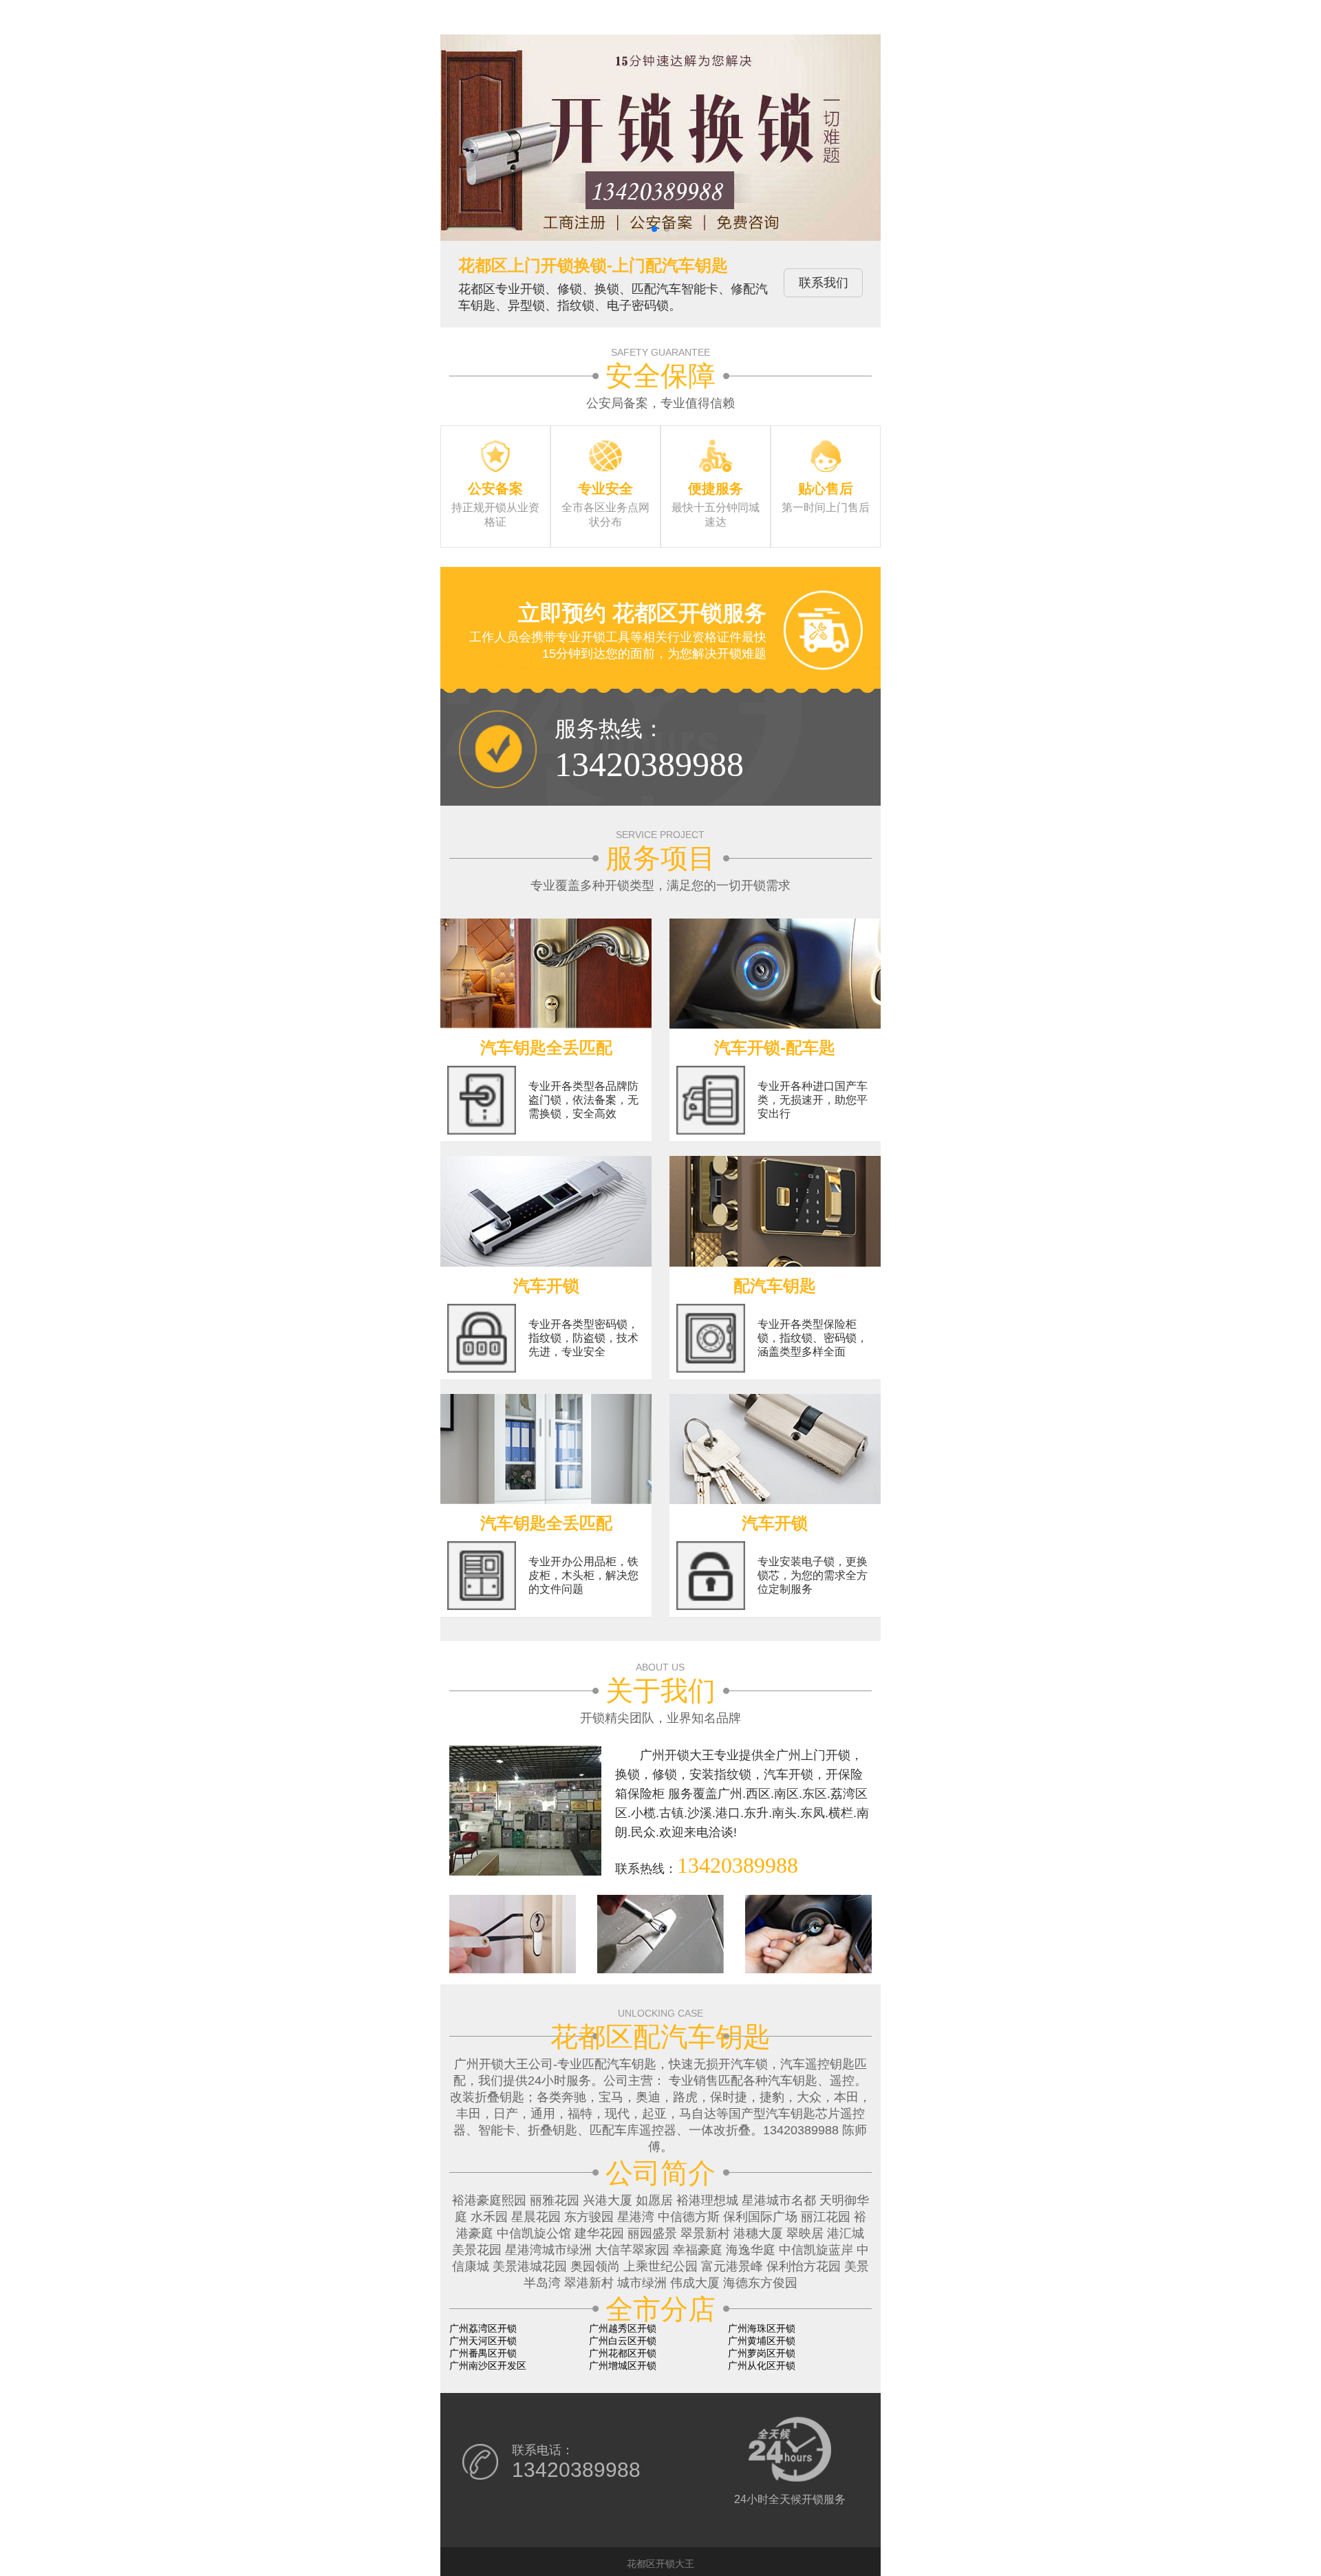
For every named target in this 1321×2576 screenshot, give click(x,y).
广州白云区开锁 (623, 2341)
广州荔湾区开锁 (483, 2328)
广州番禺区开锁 (483, 2353)
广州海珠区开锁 (762, 2328)
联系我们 (824, 283)
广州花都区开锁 (623, 2353)
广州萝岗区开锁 (762, 2353)
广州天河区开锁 (483, 2341)
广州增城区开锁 (623, 2365)
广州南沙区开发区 (488, 2365)
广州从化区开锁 (762, 2365)
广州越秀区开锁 (623, 2328)
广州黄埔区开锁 (762, 2341)
